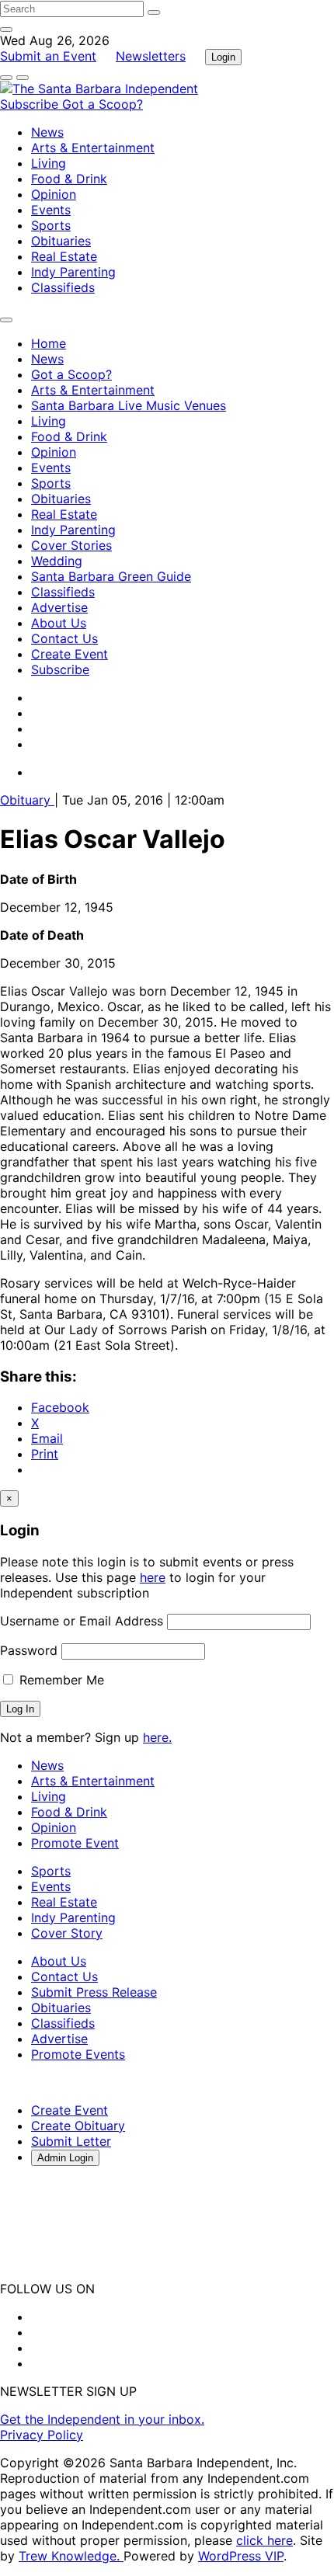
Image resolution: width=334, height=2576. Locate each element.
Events (51, 210)
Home (49, 343)
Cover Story (67, 1933)
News (47, 132)
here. (157, 1737)
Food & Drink (69, 179)
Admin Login (65, 2158)
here (153, 1577)
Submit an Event (48, 56)
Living (49, 163)
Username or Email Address (82, 1621)
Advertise (59, 607)
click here (264, 2540)
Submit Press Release (94, 1992)
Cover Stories (71, 545)
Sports (51, 225)
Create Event (70, 654)
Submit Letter (71, 2141)
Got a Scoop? (103, 104)
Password (29, 1650)
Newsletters (151, 56)
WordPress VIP (241, 2556)
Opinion (54, 194)
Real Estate (64, 256)
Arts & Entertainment (93, 148)
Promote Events (78, 2054)
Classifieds (63, 287)
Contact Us (64, 638)
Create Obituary (78, 2126)
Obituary (27, 800)
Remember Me (60, 1680)
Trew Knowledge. (71, 2556)
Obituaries (61, 241)
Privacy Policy (42, 2435)
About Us (59, 623)
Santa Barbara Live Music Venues (129, 405)
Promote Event (75, 1843)
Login (223, 57)
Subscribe (31, 104)
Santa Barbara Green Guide (111, 576)
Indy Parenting (73, 272)
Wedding (57, 561)
